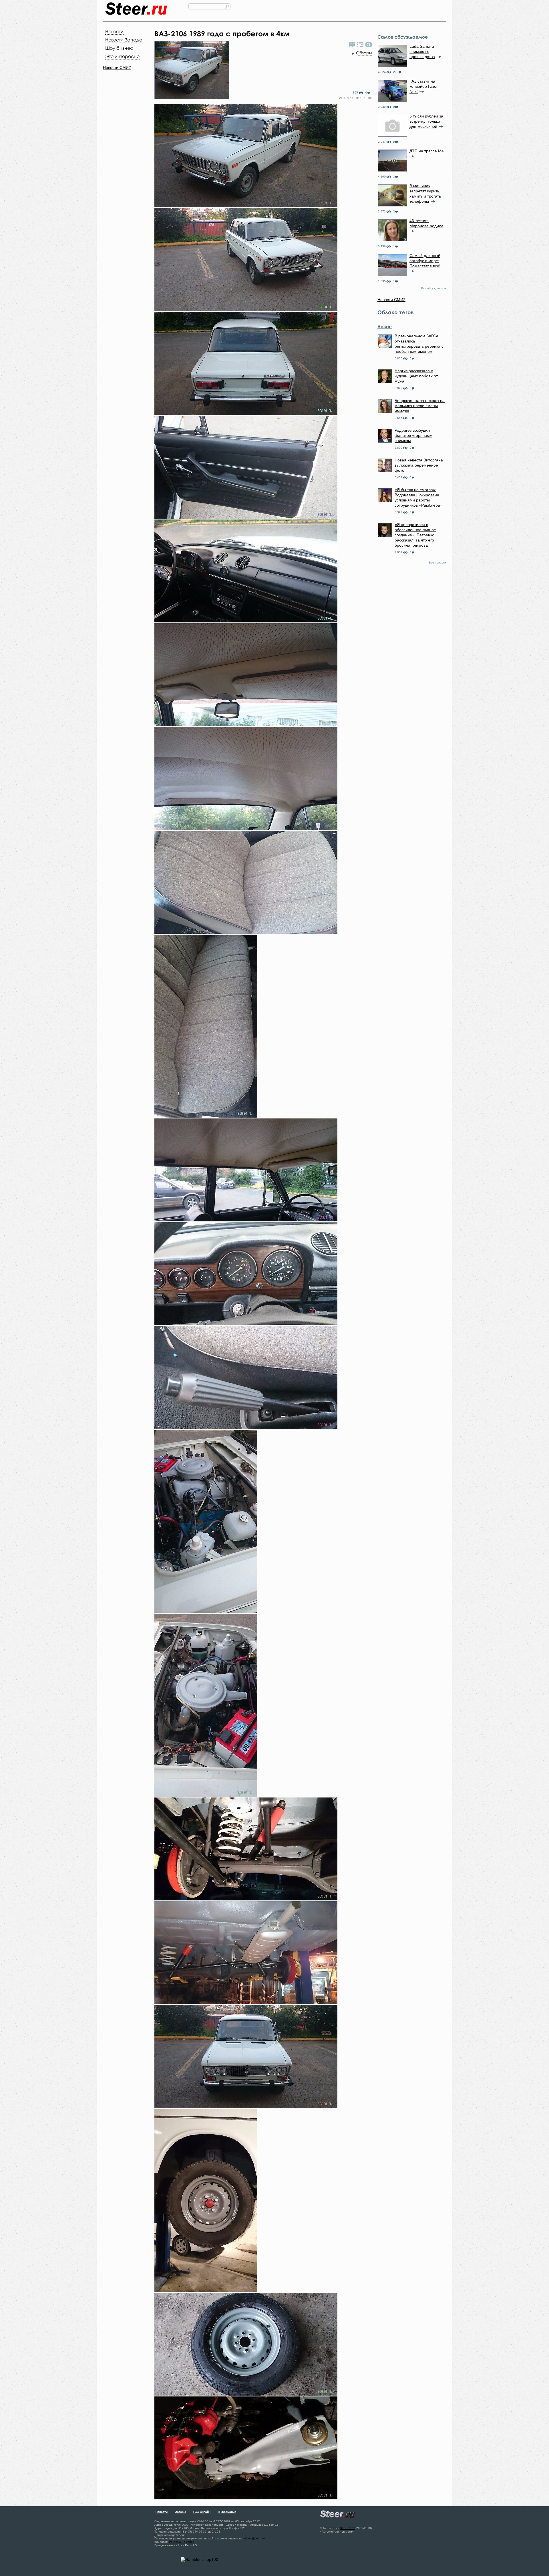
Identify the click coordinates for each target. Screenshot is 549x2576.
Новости (114, 31)
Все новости (437, 563)
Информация (227, 2512)
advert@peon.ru (254, 2538)
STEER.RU (347, 2528)
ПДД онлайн (202, 2512)
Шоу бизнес (119, 48)
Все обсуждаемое (434, 288)
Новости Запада (124, 40)
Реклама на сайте (182, 2542)
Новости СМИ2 (117, 67)
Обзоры (364, 53)
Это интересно (122, 56)
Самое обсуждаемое (403, 37)
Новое (385, 327)
